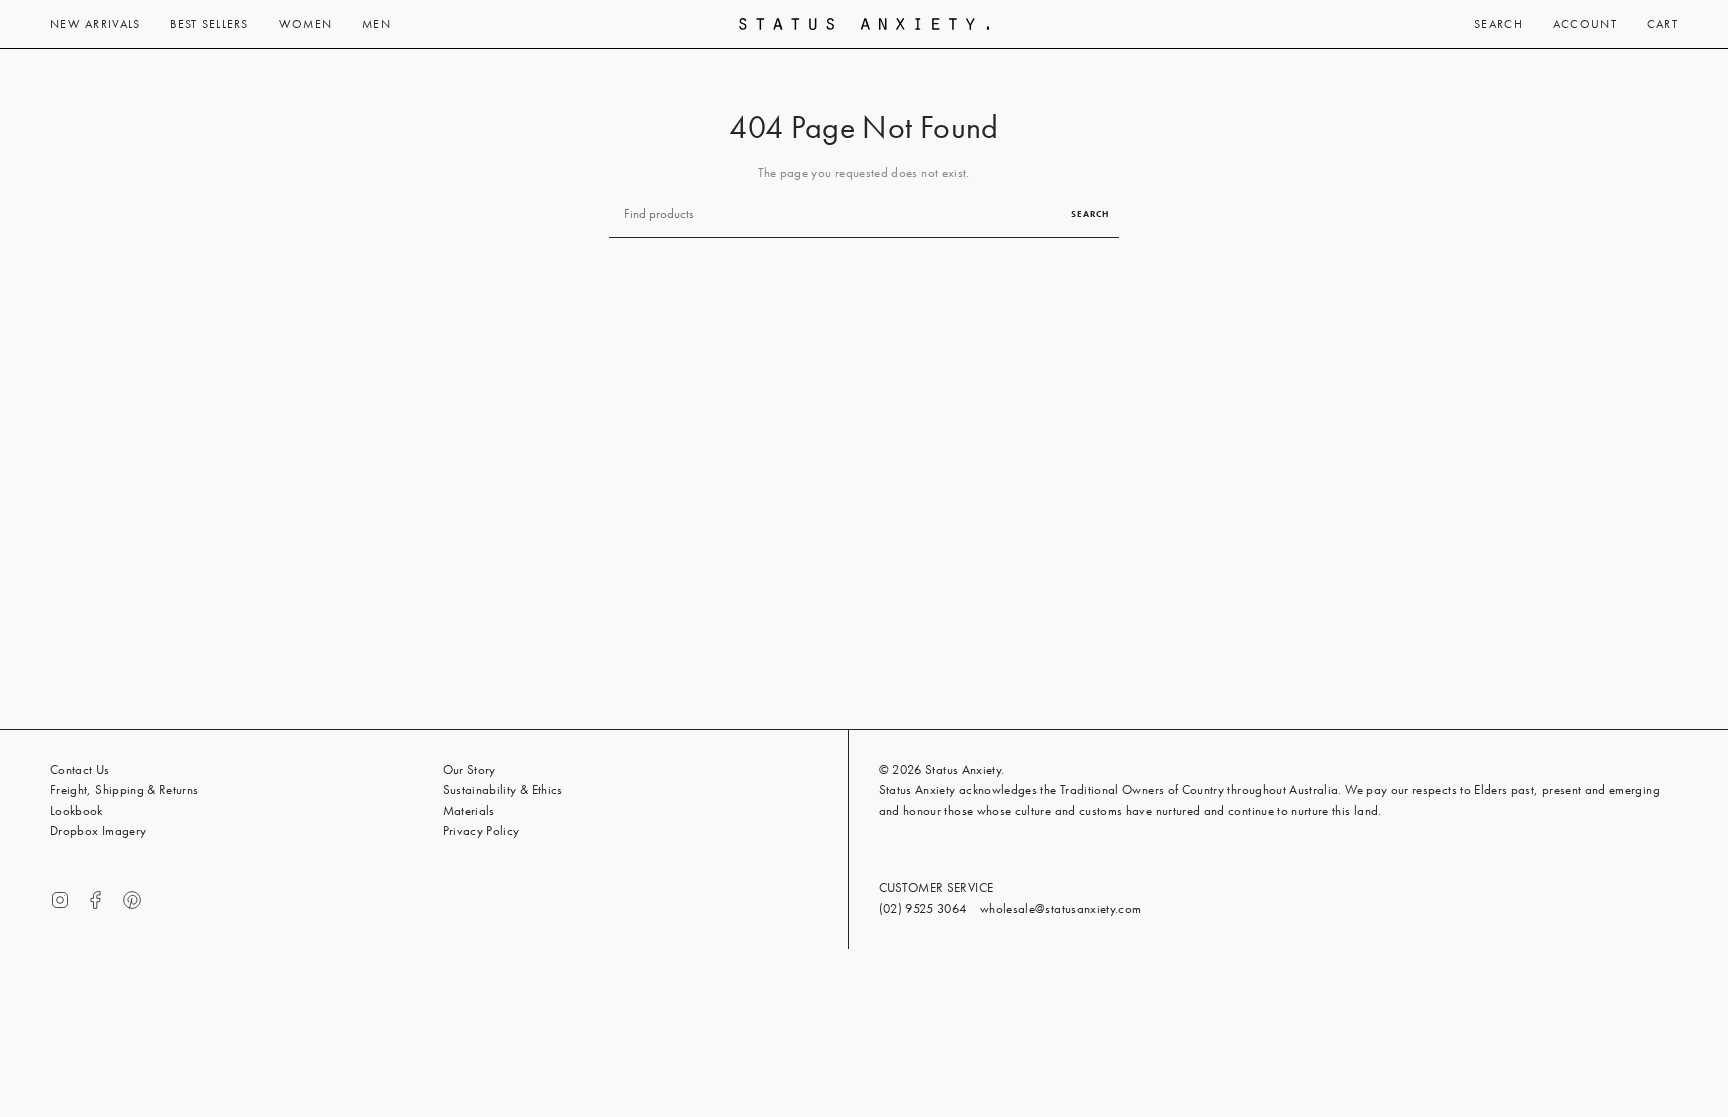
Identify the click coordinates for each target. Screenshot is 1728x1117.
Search (1090, 214)
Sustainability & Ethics (503, 789)
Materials (469, 810)
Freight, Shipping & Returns (124, 789)
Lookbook (76, 810)
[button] (95, 24)
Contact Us (80, 769)
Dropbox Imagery (98, 830)
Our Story (469, 769)
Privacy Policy (481, 830)
